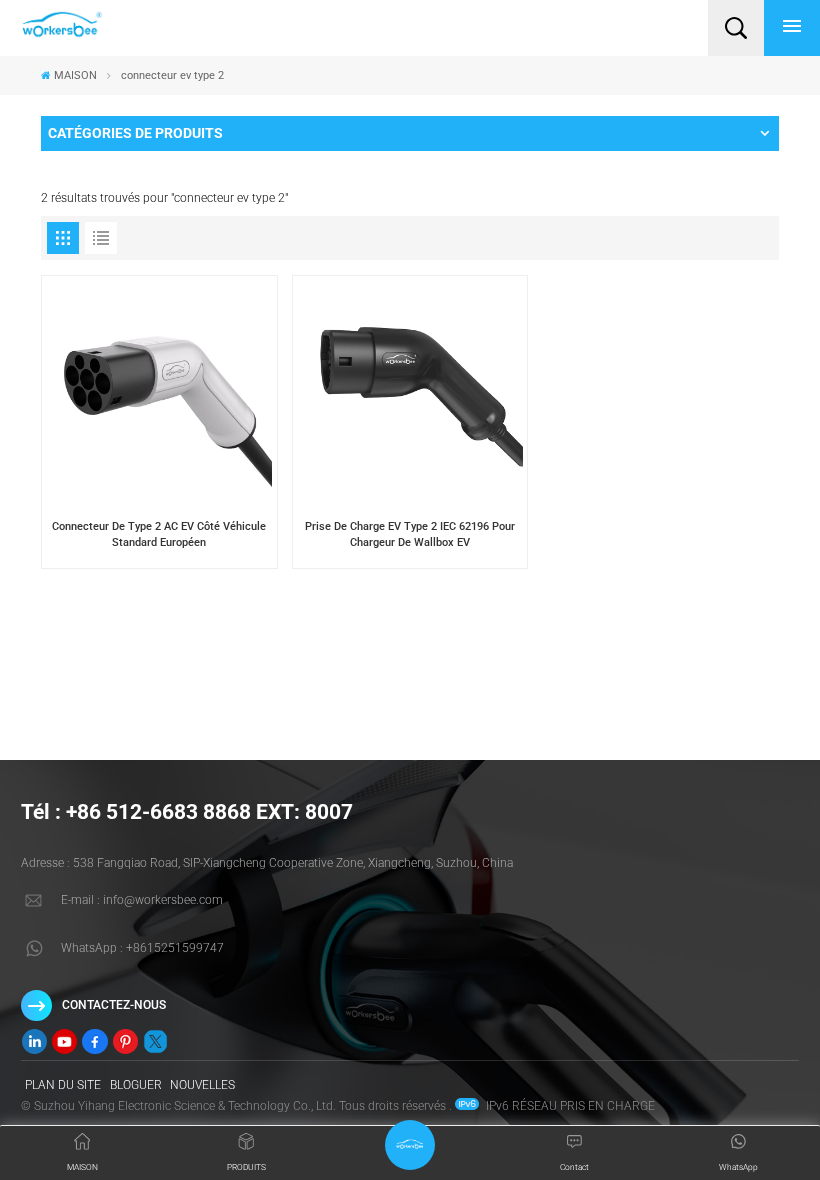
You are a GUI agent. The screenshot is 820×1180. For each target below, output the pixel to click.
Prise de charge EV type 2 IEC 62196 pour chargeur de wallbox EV (410, 534)
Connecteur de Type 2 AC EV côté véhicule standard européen (159, 534)
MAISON (75, 75)
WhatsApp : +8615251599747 (142, 948)
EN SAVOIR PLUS (159, 561)
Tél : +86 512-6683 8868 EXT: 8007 (187, 812)
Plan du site (63, 1085)
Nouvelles (202, 1085)
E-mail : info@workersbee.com (142, 900)
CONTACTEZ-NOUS (114, 1005)
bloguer (136, 1085)
